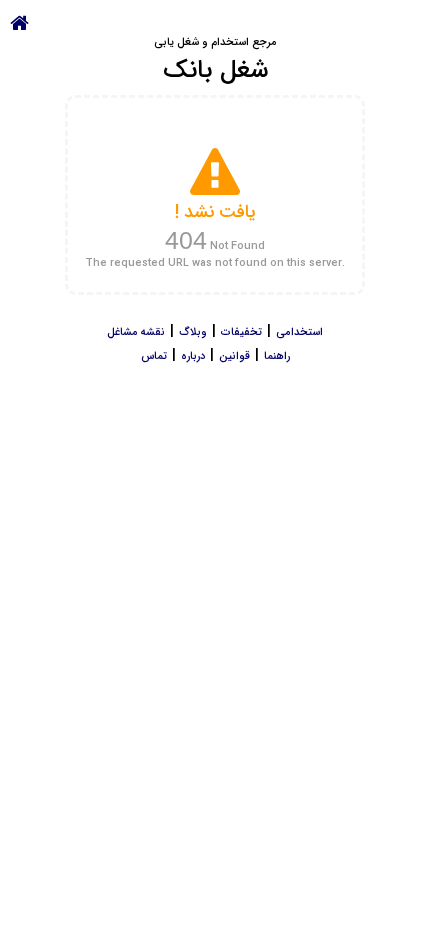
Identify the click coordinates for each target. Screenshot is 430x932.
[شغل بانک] (19, 22)
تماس (154, 356)
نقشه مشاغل (136, 332)
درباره (193, 356)
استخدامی (299, 332)
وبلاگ (193, 332)
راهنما (277, 356)
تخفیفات (241, 332)
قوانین (234, 356)
